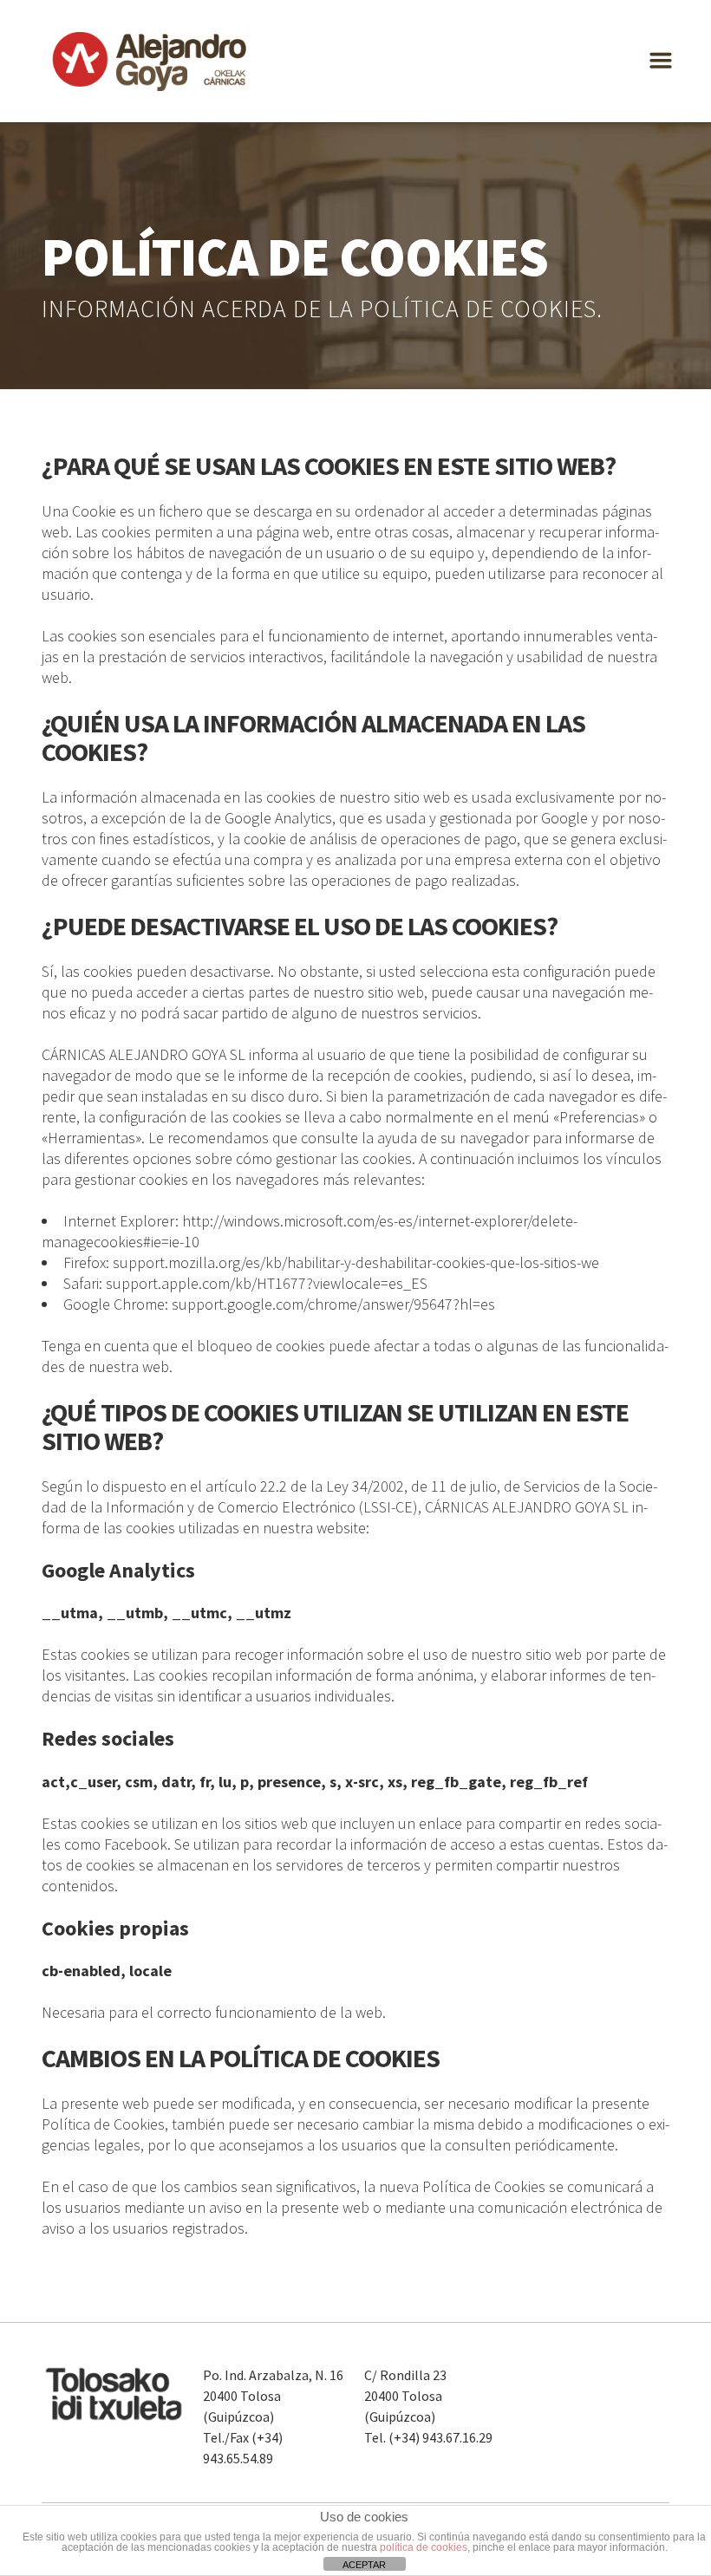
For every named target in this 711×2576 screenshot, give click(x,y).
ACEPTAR (364, 2565)
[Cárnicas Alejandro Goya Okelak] (150, 61)
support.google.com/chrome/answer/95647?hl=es (333, 1304)
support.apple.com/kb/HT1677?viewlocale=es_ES (267, 1283)
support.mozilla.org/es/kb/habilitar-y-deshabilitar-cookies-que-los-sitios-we (356, 1262)
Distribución (358, 49)
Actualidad (472, 49)
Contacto (578, 49)
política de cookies (424, 2547)
